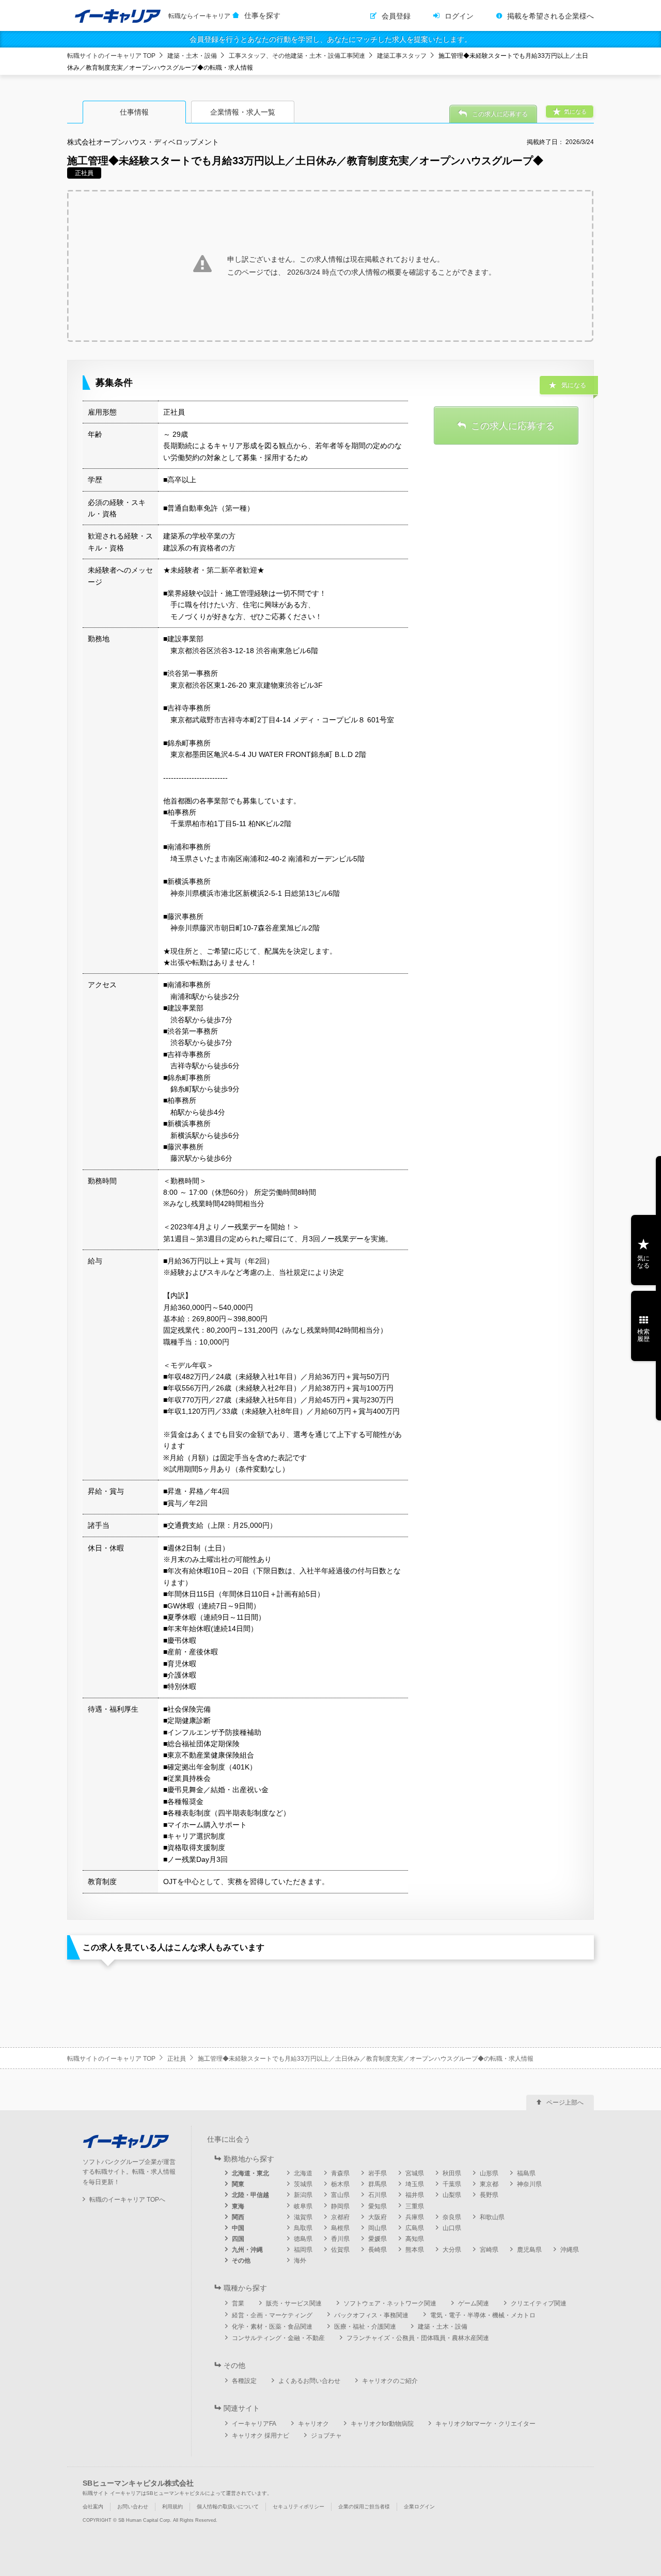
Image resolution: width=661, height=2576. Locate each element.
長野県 (489, 2195)
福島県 (526, 2173)
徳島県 (303, 2239)
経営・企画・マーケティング (272, 2315)
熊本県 (415, 2250)
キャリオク (313, 2424)
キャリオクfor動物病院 (382, 2424)
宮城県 (415, 2173)
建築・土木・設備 (192, 56)
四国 (238, 2239)
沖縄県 (570, 2250)
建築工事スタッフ (402, 56)
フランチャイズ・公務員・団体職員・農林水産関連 (418, 2338)
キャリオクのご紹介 (390, 2381)
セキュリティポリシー (298, 2507)
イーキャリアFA (254, 2424)
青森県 (340, 2173)
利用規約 (172, 2507)
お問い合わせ (133, 2507)
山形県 (489, 2173)
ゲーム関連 (474, 2303)
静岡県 (340, 2206)
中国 (238, 2228)
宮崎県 (489, 2250)
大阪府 (377, 2217)
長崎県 (377, 2250)
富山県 (340, 2195)
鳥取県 (303, 2228)
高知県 (415, 2239)
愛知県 (377, 2206)
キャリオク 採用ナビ (261, 2436)
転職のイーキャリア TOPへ (127, 2200)
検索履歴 (643, 1335)
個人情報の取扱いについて (228, 2507)
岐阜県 (303, 2206)
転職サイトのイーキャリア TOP (111, 56)
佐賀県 (340, 2250)
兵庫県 (415, 2217)
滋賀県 (303, 2217)
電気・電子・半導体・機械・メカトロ (483, 2315)
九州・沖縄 (247, 2250)
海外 (300, 2261)
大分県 (452, 2250)
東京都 (489, 2184)
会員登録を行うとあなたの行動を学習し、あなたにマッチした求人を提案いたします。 (330, 39)
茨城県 (303, 2184)
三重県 (415, 2206)
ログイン (459, 16)
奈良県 (452, 2217)
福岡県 (303, 2250)
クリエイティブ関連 (539, 2303)
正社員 (177, 2059)
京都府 (340, 2217)
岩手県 (377, 2173)
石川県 (377, 2195)
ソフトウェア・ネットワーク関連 (390, 2303)
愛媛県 (377, 2239)
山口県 (452, 2228)
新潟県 (303, 2195)
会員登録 (396, 16)
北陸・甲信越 (250, 2195)
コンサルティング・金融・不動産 (278, 2338)
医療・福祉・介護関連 (365, 2327)
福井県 (415, 2195)
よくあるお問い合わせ (309, 2381)
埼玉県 (415, 2184)
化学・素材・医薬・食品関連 (272, 2327)
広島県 (415, 2228)
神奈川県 (529, 2184)
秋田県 (452, 2173)
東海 (238, 2206)
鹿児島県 (529, 2250)
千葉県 (452, 2184)
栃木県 (340, 2184)
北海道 (303, 2173)
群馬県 (377, 2184)
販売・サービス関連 (294, 2303)
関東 (238, 2184)
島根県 (340, 2228)
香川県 (340, 2239)
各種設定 (244, 2381)
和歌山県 (492, 2217)
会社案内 (93, 2507)
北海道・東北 (250, 2173)
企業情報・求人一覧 (243, 112)
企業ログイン (419, 2507)
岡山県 (377, 2228)
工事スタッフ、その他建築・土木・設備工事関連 (297, 56)
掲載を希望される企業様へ (550, 16)
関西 (238, 2217)
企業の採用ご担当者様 (364, 2507)
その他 (241, 2261)
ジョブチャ (326, 2436)
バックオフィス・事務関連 (371, 2315)
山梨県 (452, 2195)
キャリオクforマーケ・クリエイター (485, 2424)
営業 (238, 2303)
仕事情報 (134, 112)
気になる (643, 1262)
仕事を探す (262, 15)
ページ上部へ (565, 2103)
